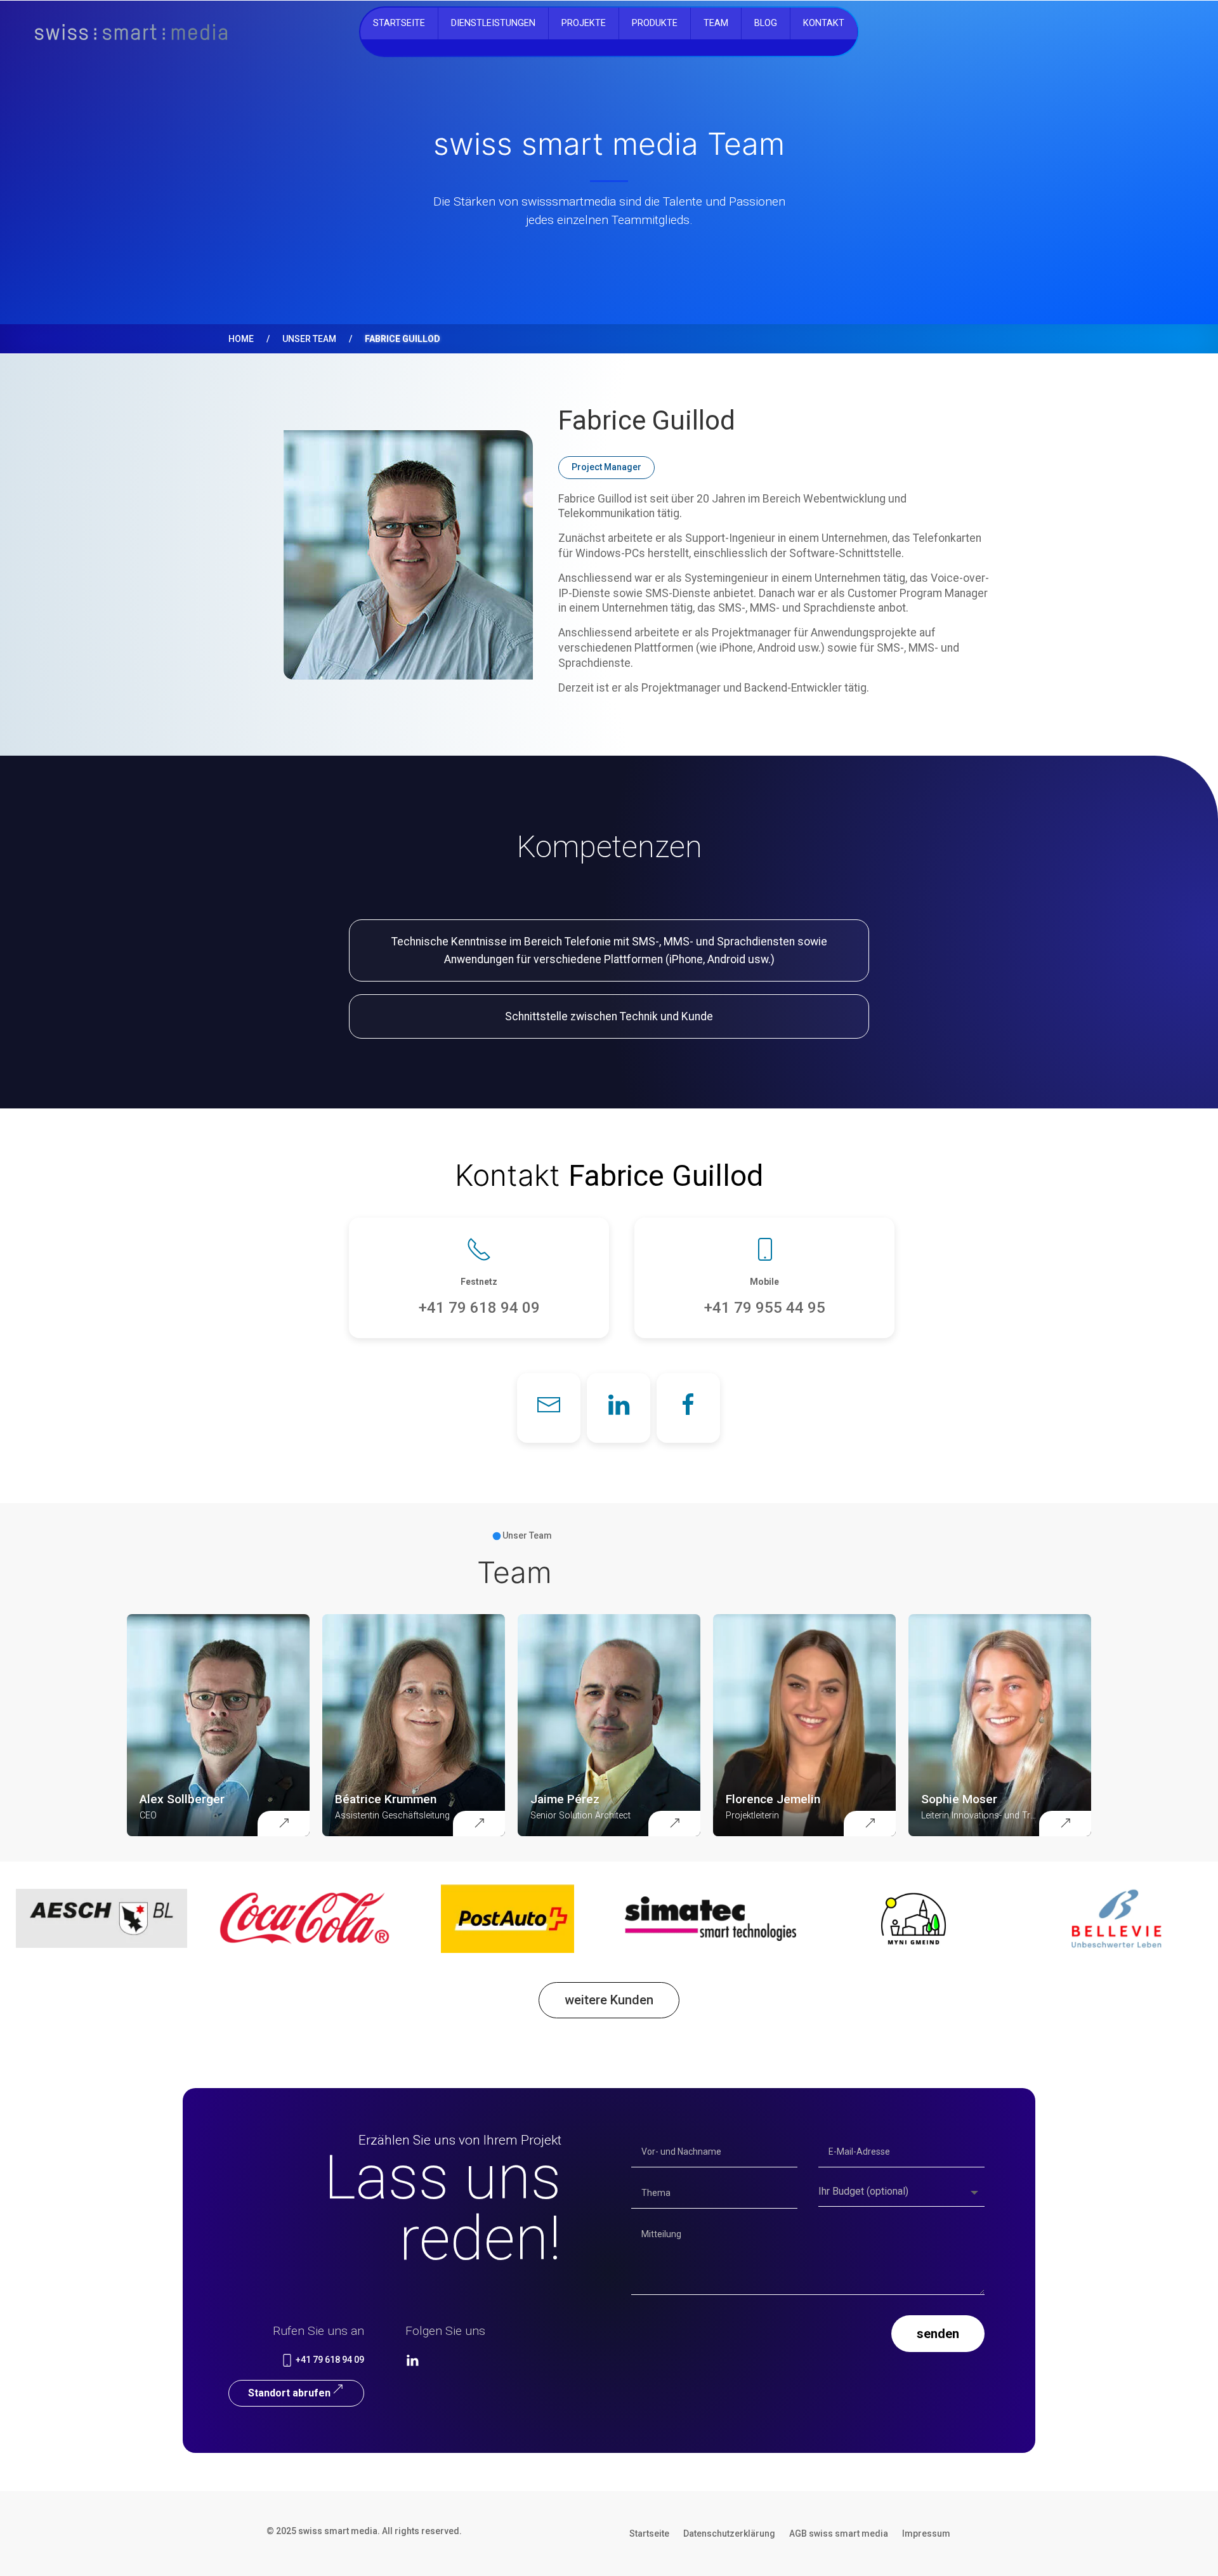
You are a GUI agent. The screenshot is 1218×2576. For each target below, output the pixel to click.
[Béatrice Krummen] (479, 1824)
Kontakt (824, 23)
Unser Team (309, 339)
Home (241, 339)
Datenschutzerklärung (729, 2534)
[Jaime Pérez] (674, 1824)
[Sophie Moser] (1065, 1824)
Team (716, 23)
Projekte (584, 23)
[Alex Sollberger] (284, 1824)
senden (938, 2334)
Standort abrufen (289, 2393)
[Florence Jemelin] (870, 1824)
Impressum (926, 2534)
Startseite (399, 23)
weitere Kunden (609, 2000)
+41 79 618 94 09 (329, 2360)
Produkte (655, 23)
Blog (766, 23)
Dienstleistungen (493, 23)
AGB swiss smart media (839, 2534)
